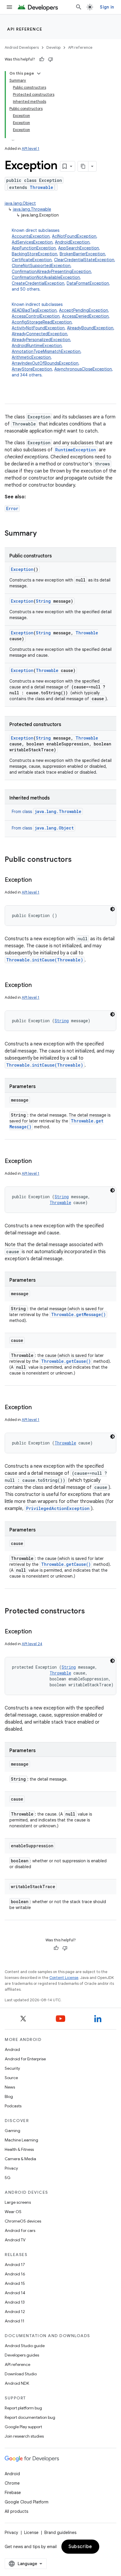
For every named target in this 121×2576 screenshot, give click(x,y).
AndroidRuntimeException (37, 346)
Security (12, 2068)
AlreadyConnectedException (40, 334)
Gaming (12, 2131)
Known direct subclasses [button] (64, 260)
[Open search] (79, 7)
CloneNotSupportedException (41, 266)
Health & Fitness (19, 2149)
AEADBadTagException (34, 310)
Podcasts (13, 2106)
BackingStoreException (35, 254)
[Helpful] (42, 59)
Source (11, 2078)
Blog (9, 2096)
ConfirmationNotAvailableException (46, 277)
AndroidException (72, 242)
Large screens (18, 2202)
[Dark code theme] (112, 909)
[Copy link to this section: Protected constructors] (91, 1612)
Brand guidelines (60, 2533)
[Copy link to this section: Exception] (38, 880)
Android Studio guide (25, 2346)
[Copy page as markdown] (83, 166)
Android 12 (15, 2312)
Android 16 (15, 2274)
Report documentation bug (30, 2417)
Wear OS (13, 2212)
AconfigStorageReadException (42, 322)
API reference (25, 29)
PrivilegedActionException (58, 1508)
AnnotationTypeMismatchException (46, 351)
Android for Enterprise (25, 2059)
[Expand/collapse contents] (39, 73)
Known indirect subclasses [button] (63, 340)
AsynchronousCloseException (83, 369)
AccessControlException (36, 316)
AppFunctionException (34, 248)
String (43, 601)
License (31, 2533)
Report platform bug (23, 2408)
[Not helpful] (51, 59)
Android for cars (20, 2230)
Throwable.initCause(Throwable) (45, 960)
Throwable (41, 187)
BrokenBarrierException (82, 254)
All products (16, 2511)
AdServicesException (32, 242)
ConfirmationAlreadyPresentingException (51, 271)
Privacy (11, 2168)
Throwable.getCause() (66, 1361)
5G (8, 2178)
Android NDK (17, 2383)
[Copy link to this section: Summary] (43, 534)
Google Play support (23, 2427)
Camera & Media (20, 2159)
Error (12, 508)
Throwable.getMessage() (78, 1314)
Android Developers (22, 47)
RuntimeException (76, 450)
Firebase (13, 2493)
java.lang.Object (20, 203)
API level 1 (31, 149)
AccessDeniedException (85, 316)
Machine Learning (21, 2140)
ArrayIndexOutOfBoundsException (45, 363)
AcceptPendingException (84, 310)
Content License (64, 1978)
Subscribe (80, 2547)
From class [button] (47, 812)
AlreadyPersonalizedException (41, 340)
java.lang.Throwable (32, 209)
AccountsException (31, 236)
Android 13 (15, 2302)
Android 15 (15, 2283)
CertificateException (32, 260)
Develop (53, 47)
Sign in (107, 7)
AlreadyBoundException (90, 328)
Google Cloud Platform (27, 2502)
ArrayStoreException (32, 369)
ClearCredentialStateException (84, 260)
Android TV (15, 2240)
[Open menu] (9, 7)
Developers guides (22, 2355)
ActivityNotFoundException (38, 328)
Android (12, 2049)
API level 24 (32, 1644)
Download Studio (21, 2374)
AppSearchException (79, 248)
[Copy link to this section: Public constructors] (78, 860)
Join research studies (24, 2436)
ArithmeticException (31, 357)
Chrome (12, 2483)
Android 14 (15, 2293)
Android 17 (15, 2265)
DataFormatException (88, 283)
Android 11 (15, 2321)
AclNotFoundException (74, 236)
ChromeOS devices (23, 2221)
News (10, 2087)
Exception (22, 569)
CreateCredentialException (38, 283)
